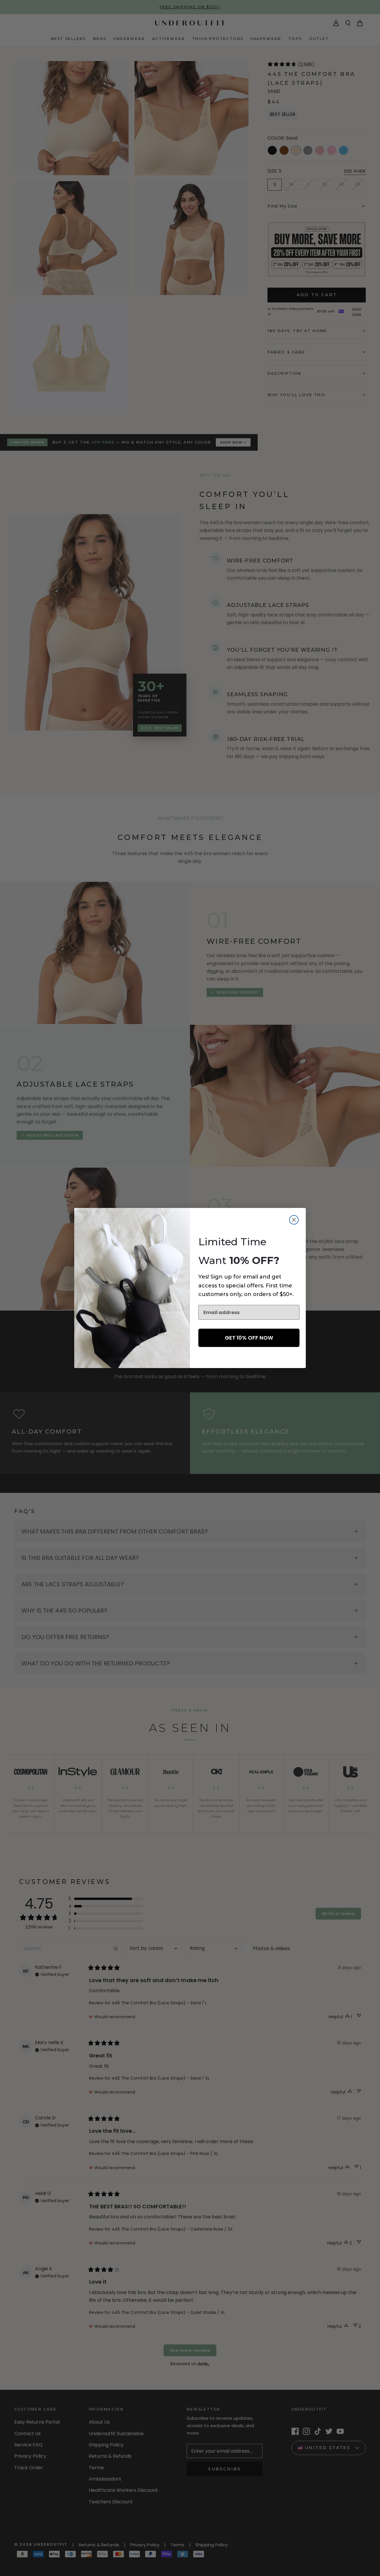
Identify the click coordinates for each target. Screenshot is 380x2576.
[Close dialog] (294, 1220)
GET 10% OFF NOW (249, 1338)
